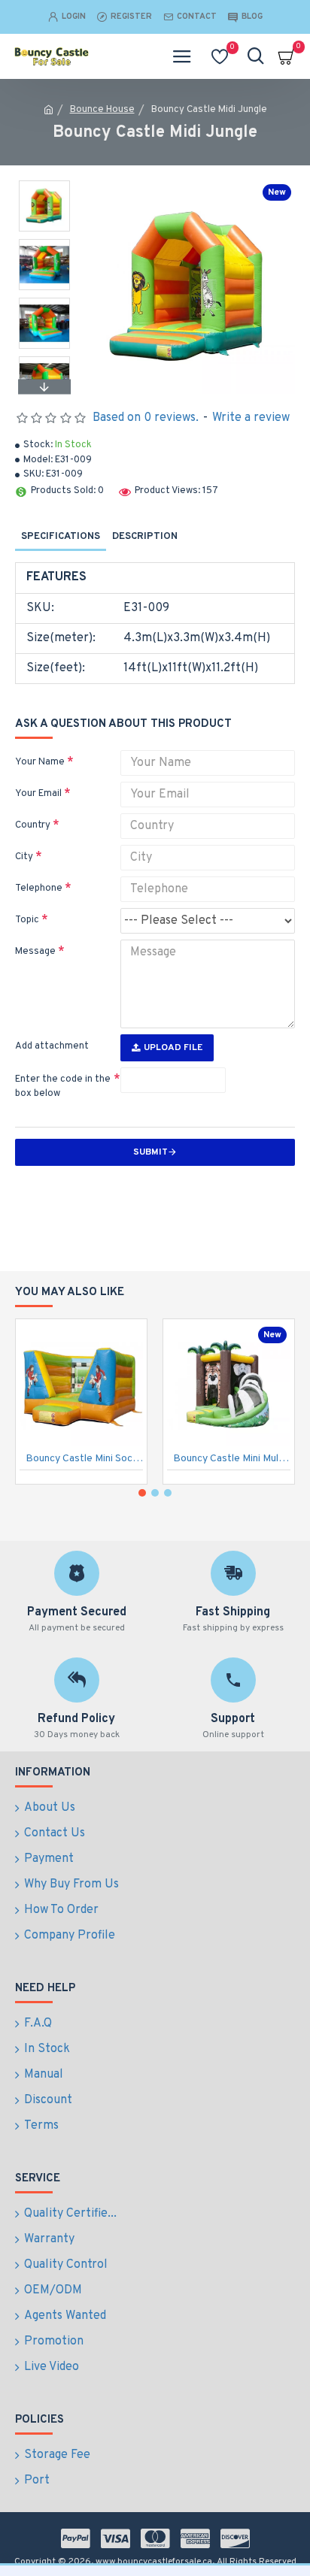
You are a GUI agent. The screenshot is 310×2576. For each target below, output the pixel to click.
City (24, 857)
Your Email (38, 794)
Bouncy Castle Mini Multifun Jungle (232, 1459)
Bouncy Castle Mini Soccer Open (84, 1459)
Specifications (61, 537)
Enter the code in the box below (63, 1087)
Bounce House (102, 110)
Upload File (173, 1048)
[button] (44, 184)
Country (33, 825)
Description (145, 537)
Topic (27, 920)
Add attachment (52, 1046)
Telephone (39, 888)
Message (35, 952)
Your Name (40, 762)
